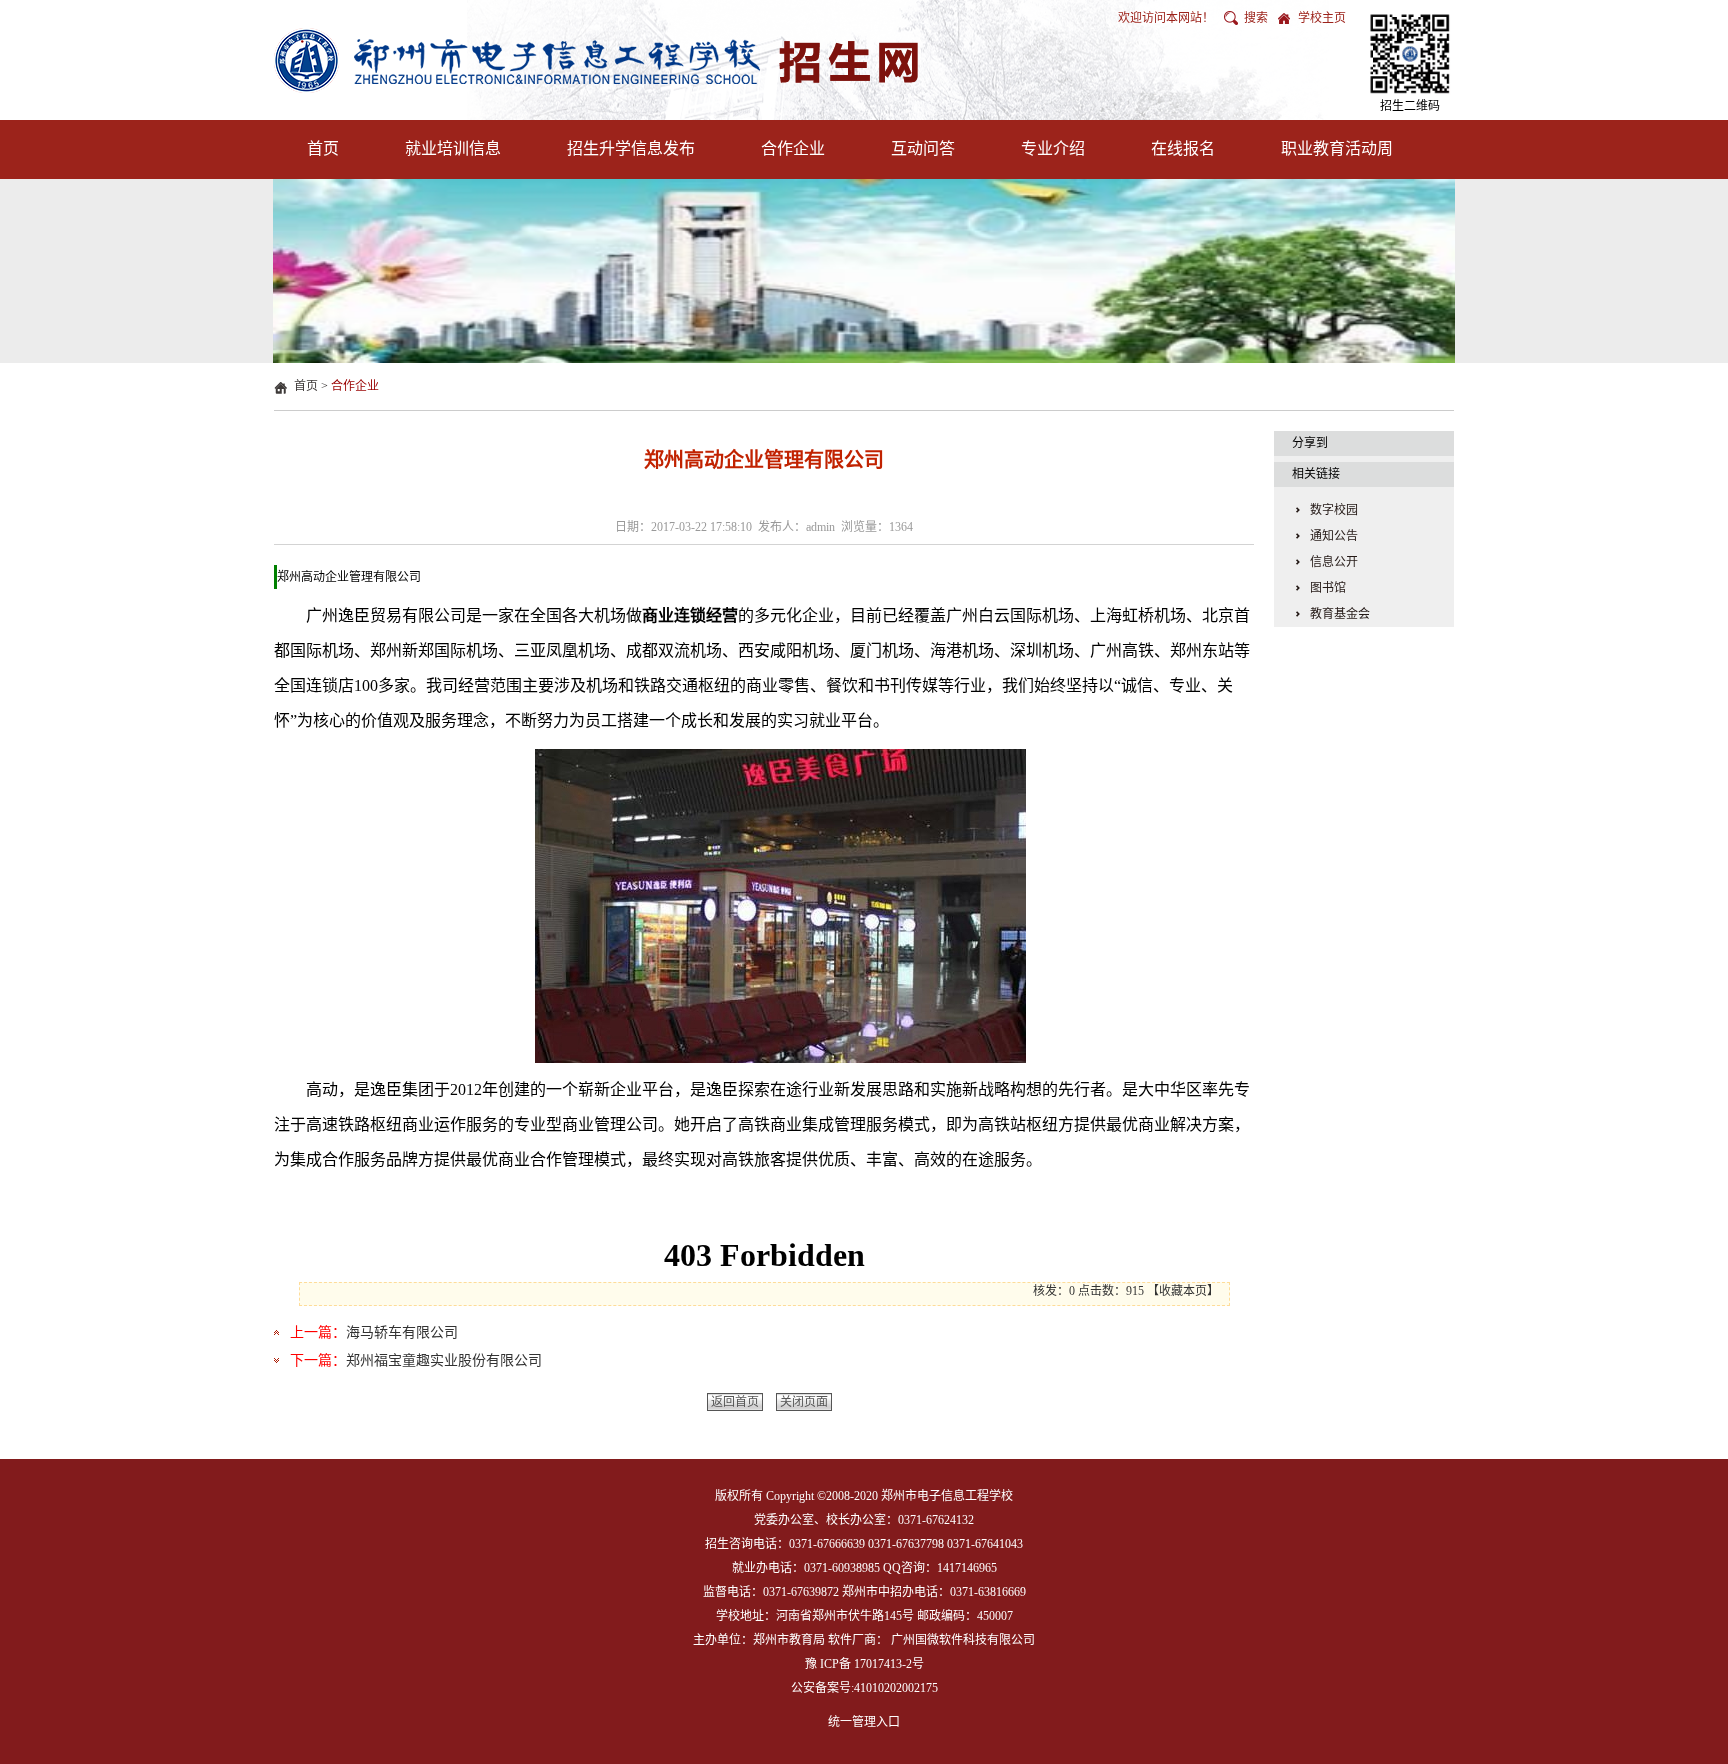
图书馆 (1328, 588)
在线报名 (1183, 148)
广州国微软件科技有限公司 (963, 1640)
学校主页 (1322, 18)
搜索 (1256, 18)
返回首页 (735, 1402)
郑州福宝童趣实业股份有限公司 (444, 1360)
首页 (323, 148)
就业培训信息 (453, 148)
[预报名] (1410, 53)
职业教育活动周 (1337, 148)
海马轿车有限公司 (402, 1332)
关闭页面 (804, 1402)
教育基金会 (1340, 614)
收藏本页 (1183, 1291)
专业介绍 (1053, 148)
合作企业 (793, 148)
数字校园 (1334, 510)
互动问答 (923, 148)
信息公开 (1334, 562)
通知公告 (1334, 536)
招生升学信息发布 (631, 148)
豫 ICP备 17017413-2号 (864, 1664)
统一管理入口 (864, 1722)
